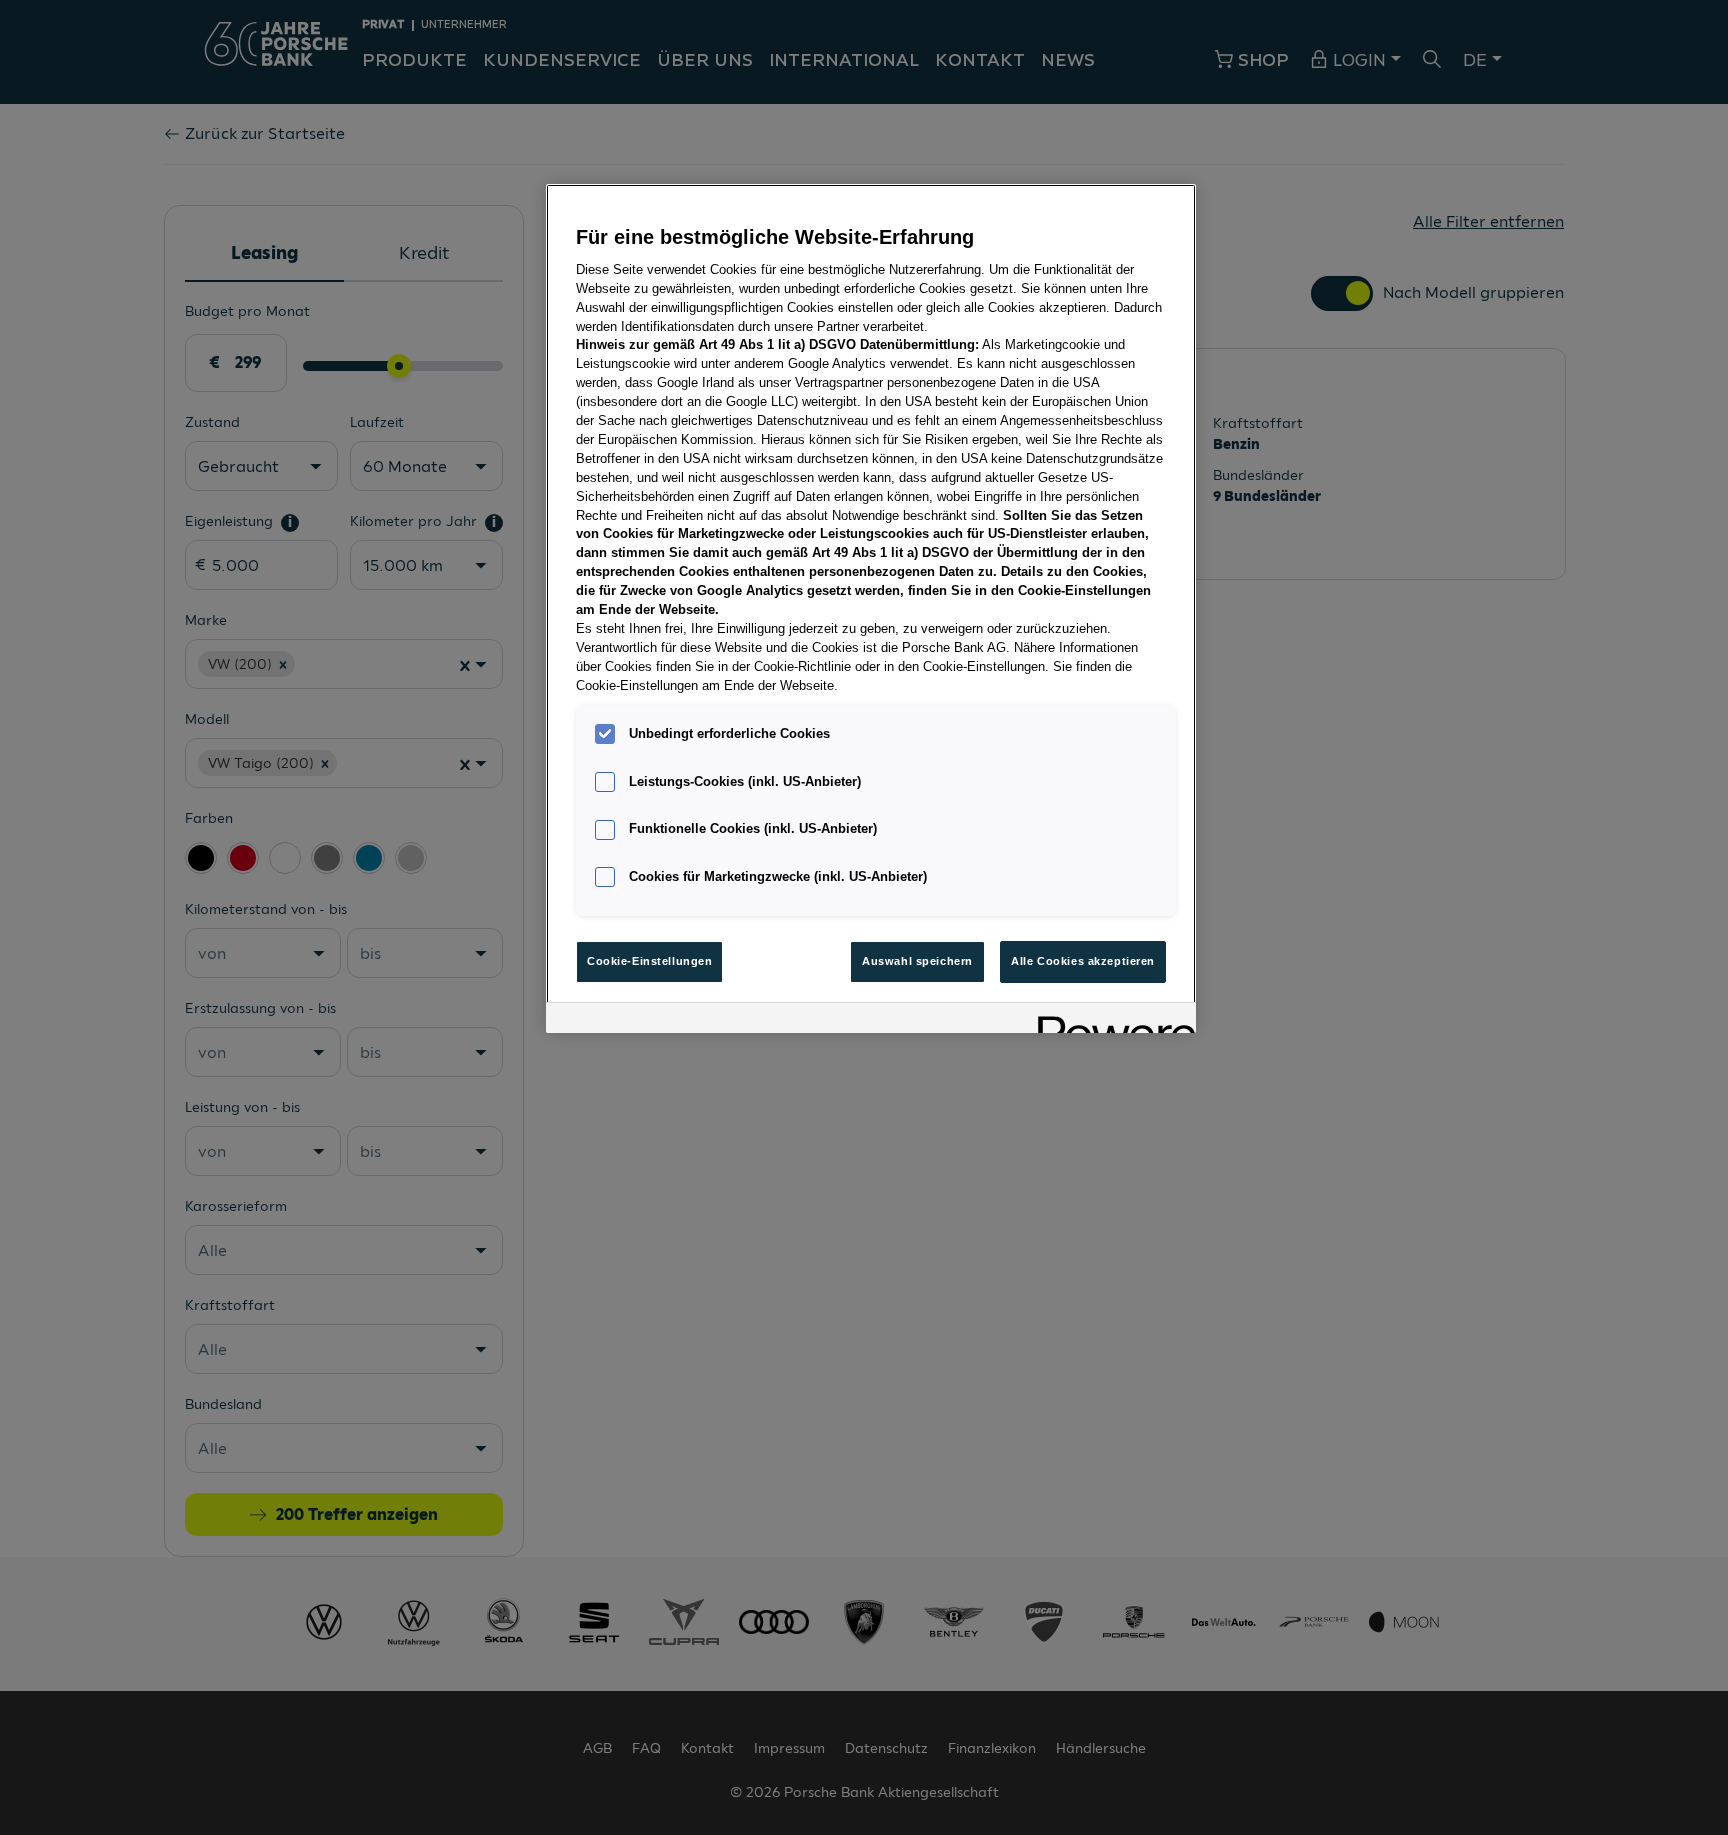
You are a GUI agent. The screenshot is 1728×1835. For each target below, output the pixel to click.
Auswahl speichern (917, 961)
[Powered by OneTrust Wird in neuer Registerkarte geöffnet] (1110, 1020)
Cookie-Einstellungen (649, 961)
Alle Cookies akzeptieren (1083, 961)
